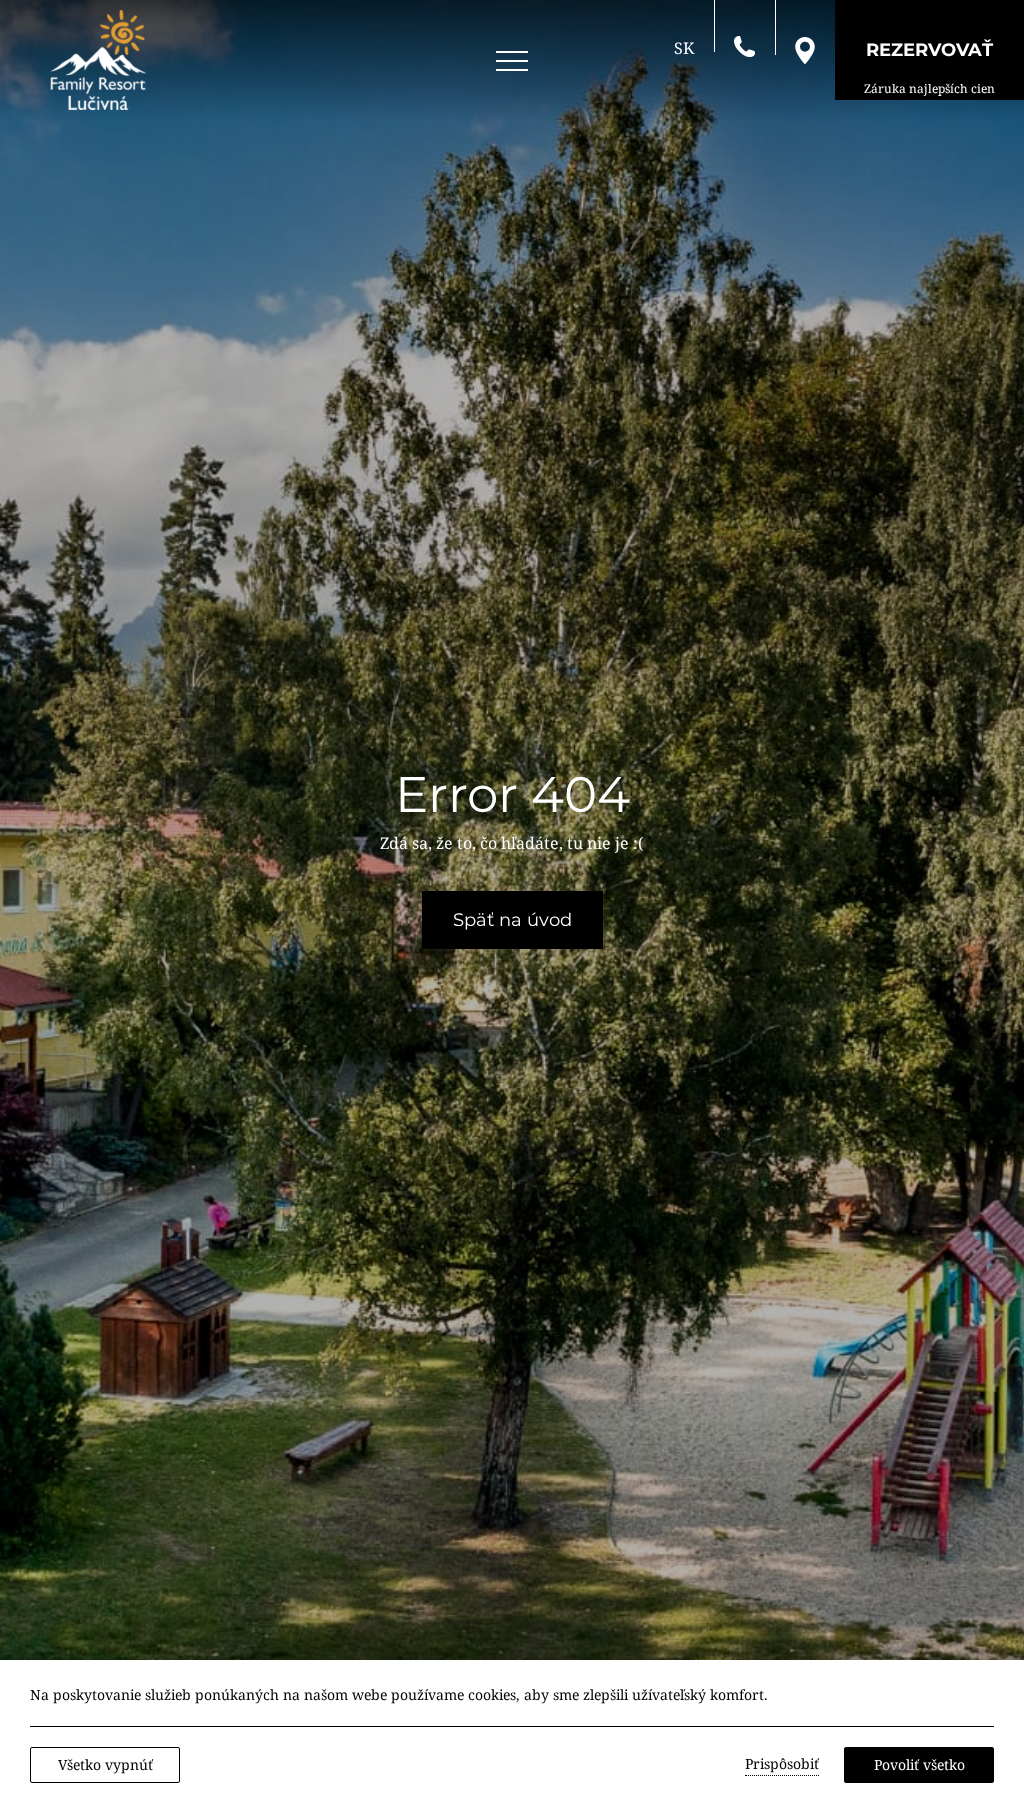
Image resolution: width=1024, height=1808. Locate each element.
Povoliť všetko (919, 1764)
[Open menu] (512, 61)
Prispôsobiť (782, 1763)
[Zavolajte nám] (744, 45)
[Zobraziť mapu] (805, 49)
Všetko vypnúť (105, 1764)
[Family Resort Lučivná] (98, 60)
